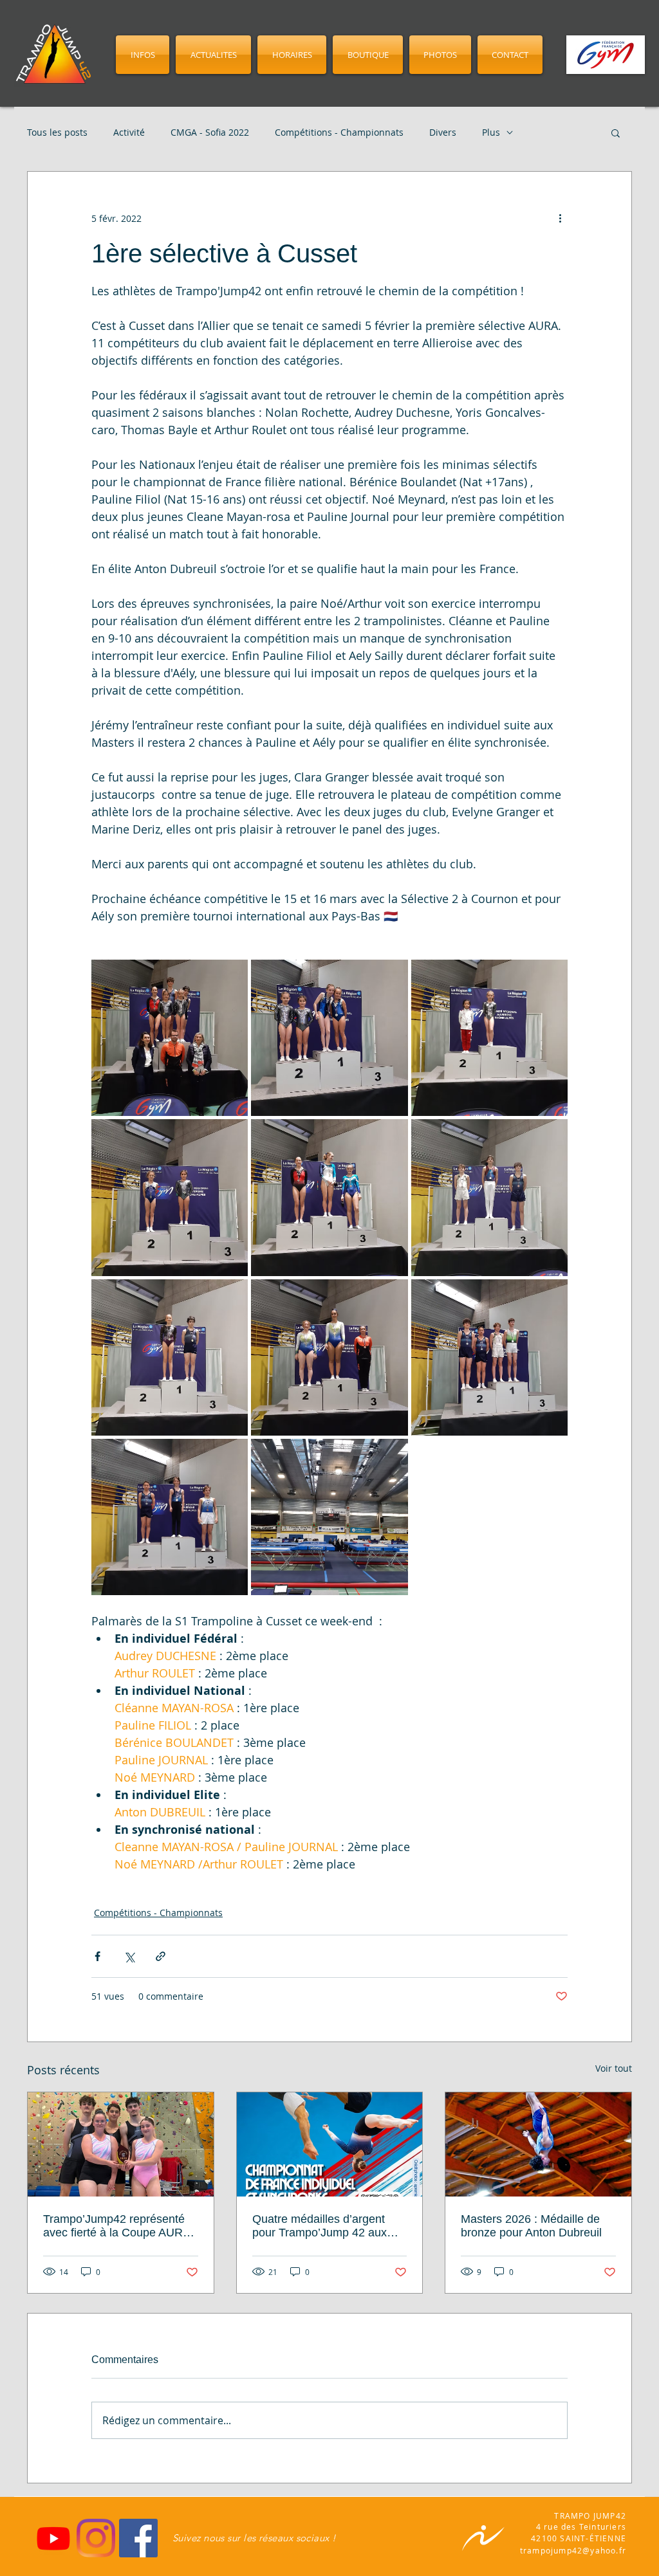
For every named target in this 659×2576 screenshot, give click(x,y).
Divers (443, 132)
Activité (129, 132)
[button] (616, 132)
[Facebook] (138, 2538)
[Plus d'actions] (560, 218)
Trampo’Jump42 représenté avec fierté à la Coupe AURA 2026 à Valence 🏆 (116, 2226)
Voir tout (614, 2068)
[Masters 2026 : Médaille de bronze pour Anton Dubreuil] (538, 2144)
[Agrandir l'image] (170, 1038)
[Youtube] (53, 2538)
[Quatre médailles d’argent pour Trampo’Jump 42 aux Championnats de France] (330, 2144)
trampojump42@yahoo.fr (573, 2550)
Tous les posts (57, 132)
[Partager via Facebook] (97, 1956)
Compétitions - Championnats (339, 132)
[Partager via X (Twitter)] (129, 1956)
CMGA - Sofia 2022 (210, 132)
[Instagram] (96, 2538)
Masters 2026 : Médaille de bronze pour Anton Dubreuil (531, 2226)
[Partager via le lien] (161, 1956)
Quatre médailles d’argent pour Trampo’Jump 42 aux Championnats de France (320, 2226)
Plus (491, 132)
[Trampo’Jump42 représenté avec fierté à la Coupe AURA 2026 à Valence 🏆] (121, 2144)
